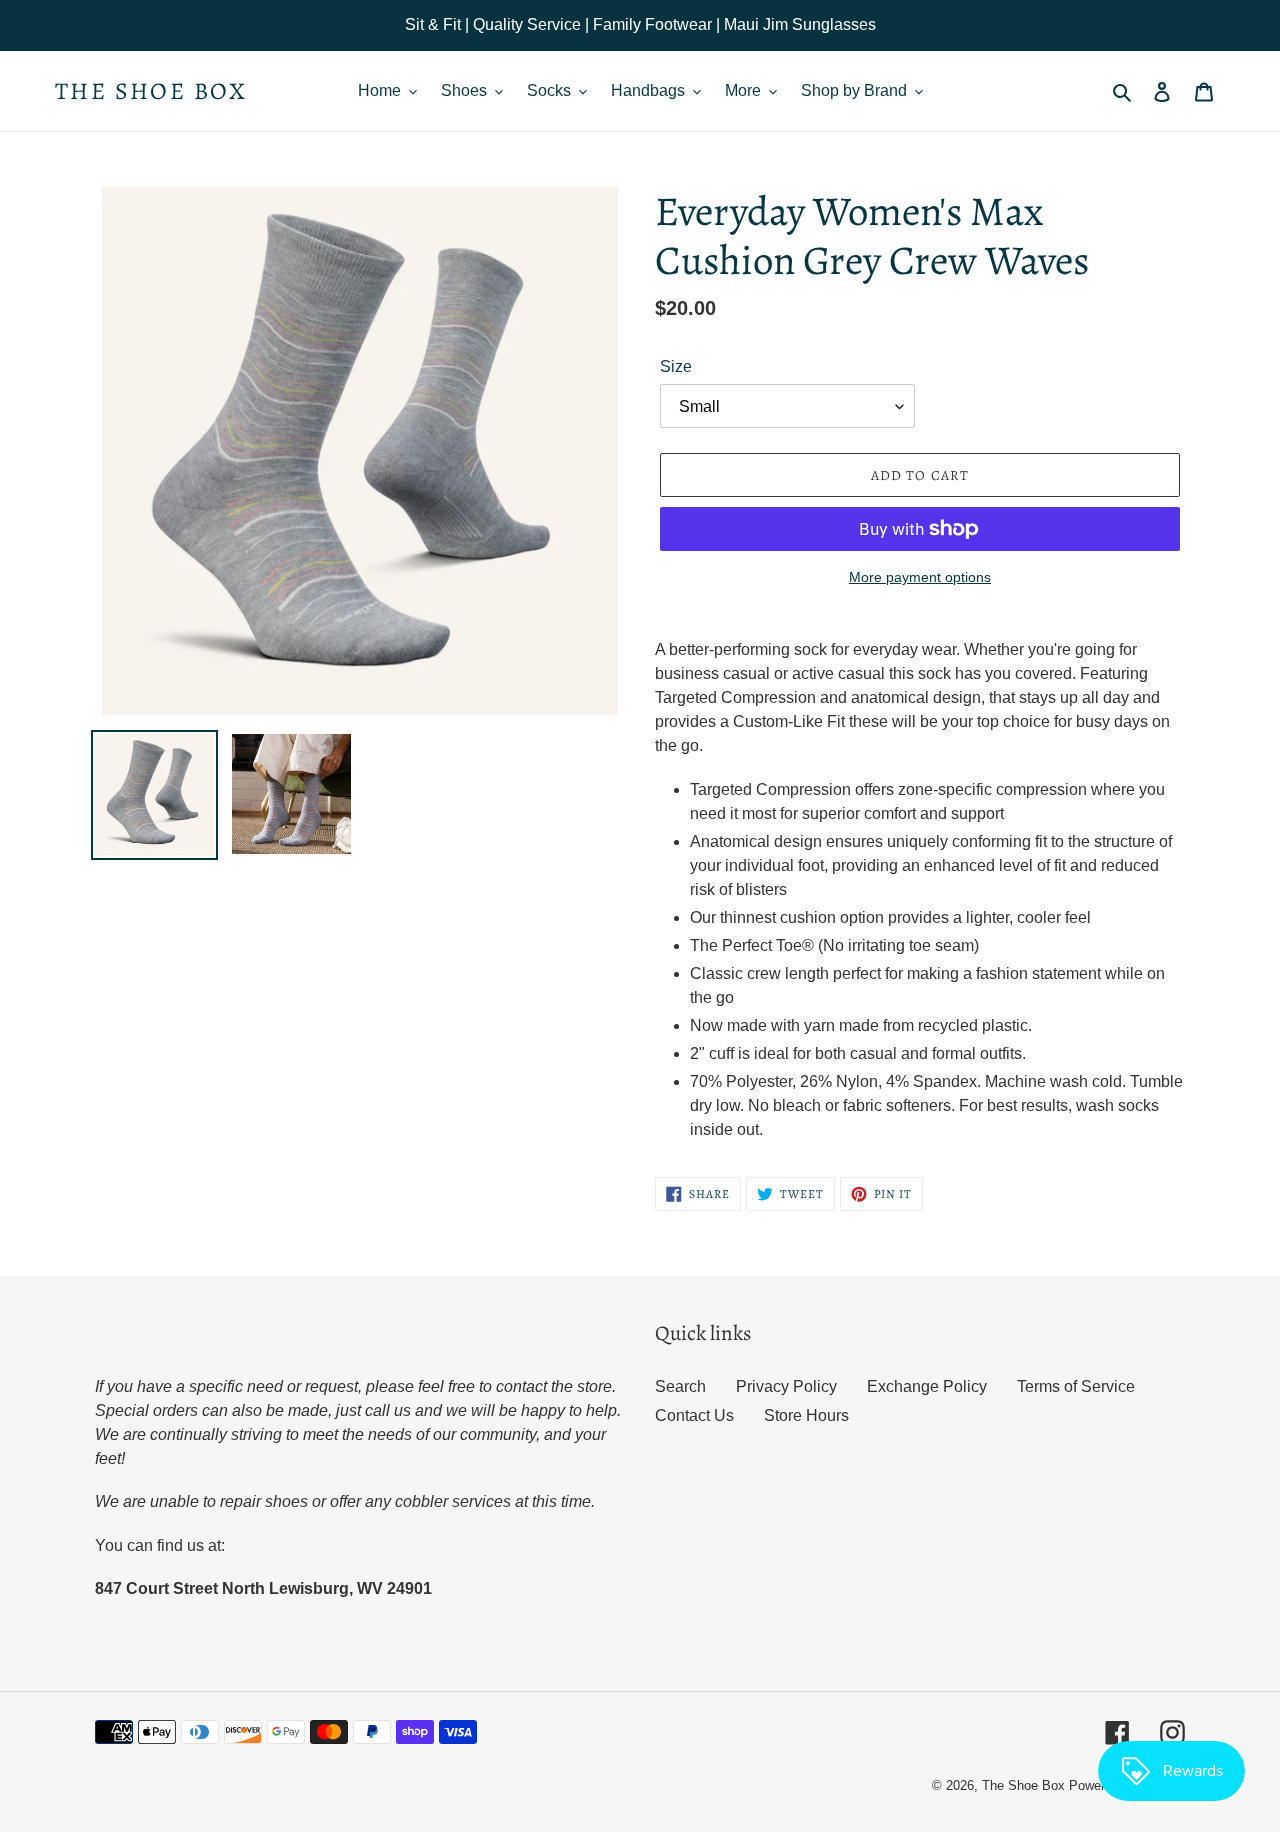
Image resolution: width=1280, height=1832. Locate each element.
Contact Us (694, 1415)
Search (680, 1386)
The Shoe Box (151, 91)
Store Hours (806, 1415)
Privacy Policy (786, 1386)
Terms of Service (1076, 1386)
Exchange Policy (927, 1386)
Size (676, 366)
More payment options (920, 577)
